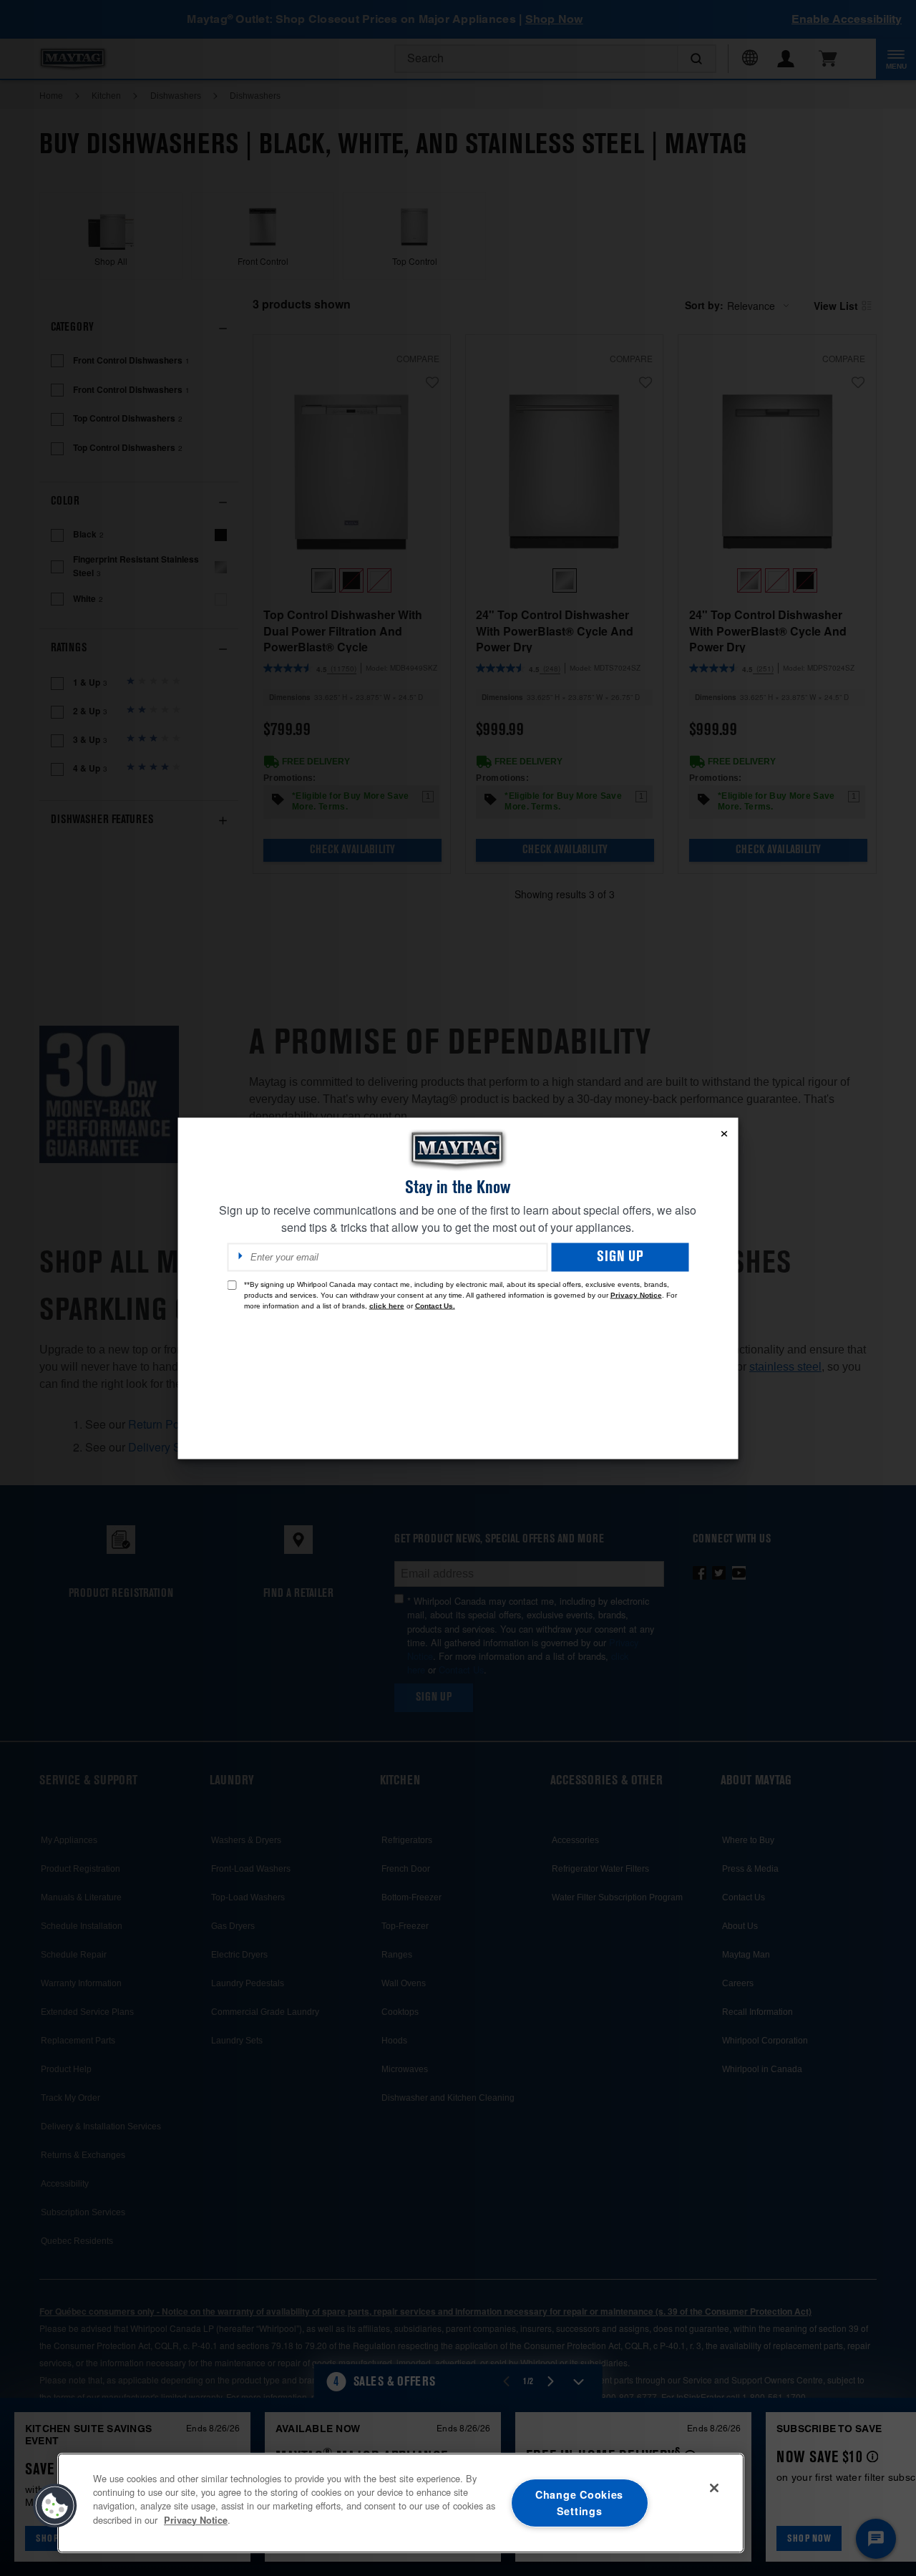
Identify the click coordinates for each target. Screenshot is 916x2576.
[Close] (714, 2488)
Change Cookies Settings (579, 2503)
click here (387, 1305)
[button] (55, 2506)
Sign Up (620, 1257)
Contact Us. (435, 1305)
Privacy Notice (636, 1294)
